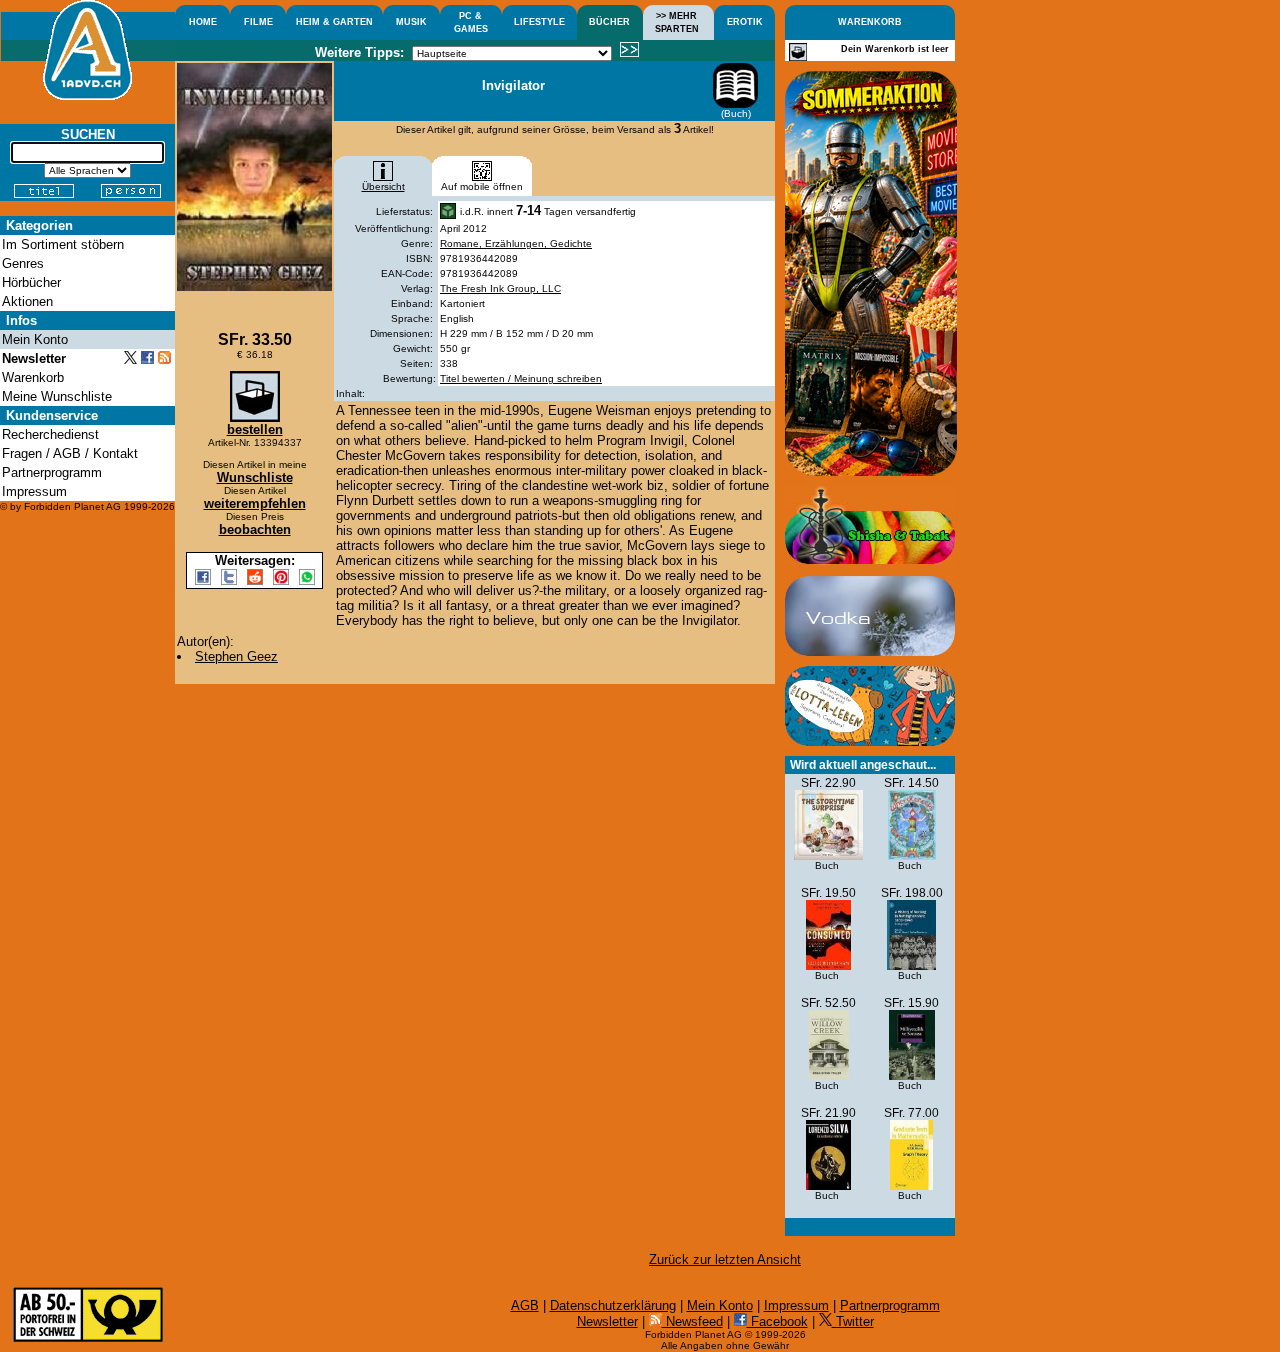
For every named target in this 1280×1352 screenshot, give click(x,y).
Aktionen (27, 301)
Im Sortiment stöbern (63, 244)
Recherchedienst (50, 434)
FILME (258, 22)
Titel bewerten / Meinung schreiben (521, 378)
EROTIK (745, 22)
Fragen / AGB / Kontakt (70, 453)
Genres (23, 263)
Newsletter (607, 1321)
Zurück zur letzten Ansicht (725, 1259)
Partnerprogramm (890, 1305)
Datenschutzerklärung (613, 1305)
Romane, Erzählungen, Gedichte (516, 243)
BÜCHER (609, 22)
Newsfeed (692, 1321)
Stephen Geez (236, 656)
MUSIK (411, 22)
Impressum (796, 1305)
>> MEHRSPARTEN (677, 22)
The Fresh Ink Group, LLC (500, 288)
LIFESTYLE (539, 22)
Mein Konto (720, 1305)
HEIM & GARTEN (334, 22)
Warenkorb (33, 377)
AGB (525, 1305)
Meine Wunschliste (57, 396)
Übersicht (383, 186)
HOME (203, 22)
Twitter (853, 1321)
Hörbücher (31, 282)
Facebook (777, 1321)
